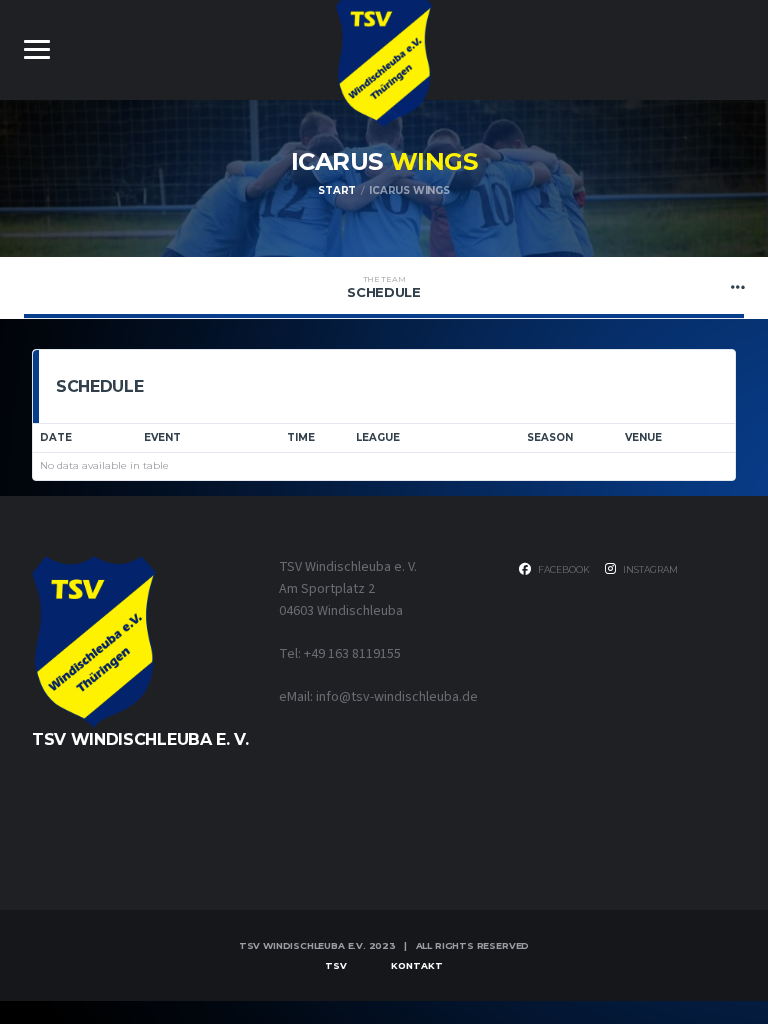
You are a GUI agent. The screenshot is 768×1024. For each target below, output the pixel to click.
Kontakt (417, 965)
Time (301, 437)
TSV (336, 965)
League (378, 437)
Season (550, 437)
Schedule (384, 287)
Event (162, 437)
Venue (643, 437)
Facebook (563, 569)
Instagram (649, 569)
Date (56, 437)
